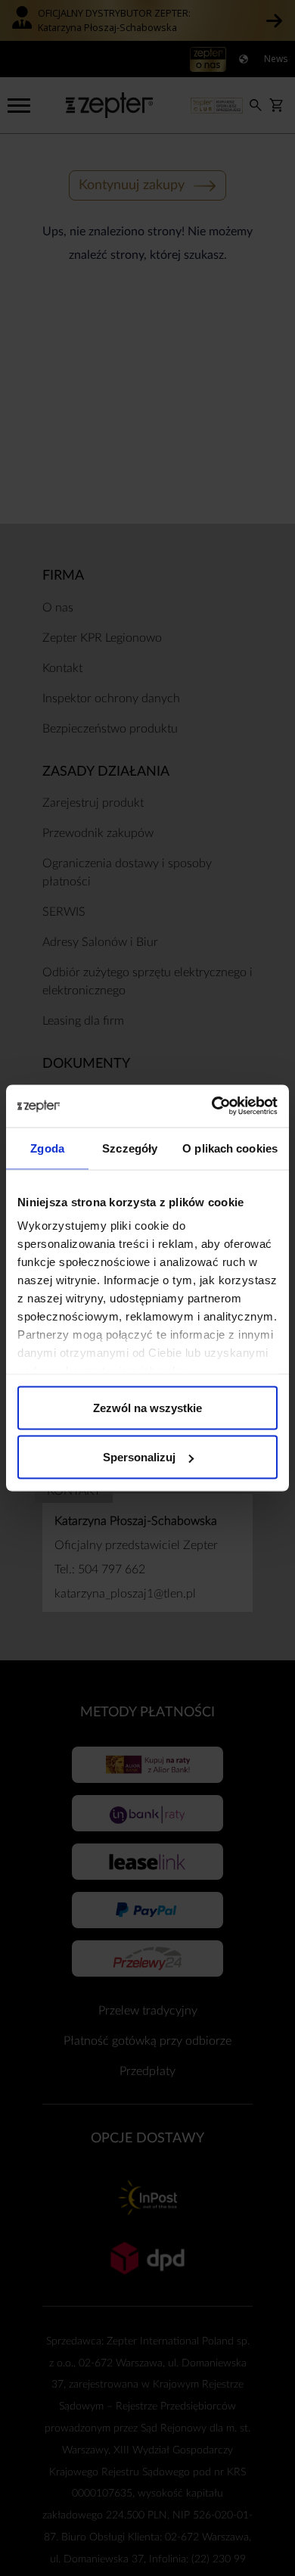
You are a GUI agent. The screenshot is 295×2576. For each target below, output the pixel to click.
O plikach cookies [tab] (230, 1148)
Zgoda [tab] (47, 1148)
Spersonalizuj (139, 1457)
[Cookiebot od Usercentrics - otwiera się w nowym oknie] (212, 1106)
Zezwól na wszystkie (147, 1407)
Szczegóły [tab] (130, 1148)
